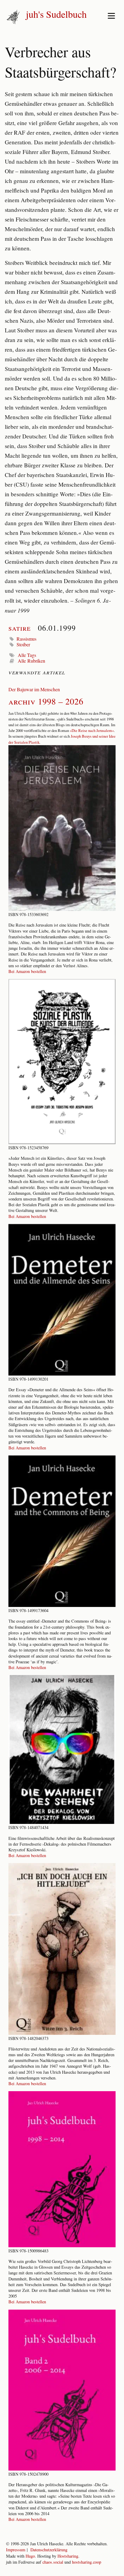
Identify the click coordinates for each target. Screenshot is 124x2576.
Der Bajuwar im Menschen (34, 689)
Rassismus (26, 639)
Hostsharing (68, 2556)
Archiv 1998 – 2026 (46, 701)
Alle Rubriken (31, 661)
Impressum (16, 2550)
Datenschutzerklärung (49, 2550)
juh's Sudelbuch (56, 14)
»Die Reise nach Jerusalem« (92, 730)
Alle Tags (27, 655)
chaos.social (53, 2562)
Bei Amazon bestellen (27, 971)
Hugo (30, 2556)
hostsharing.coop (87, 2562)
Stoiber (23, 644)
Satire (20, 628)
